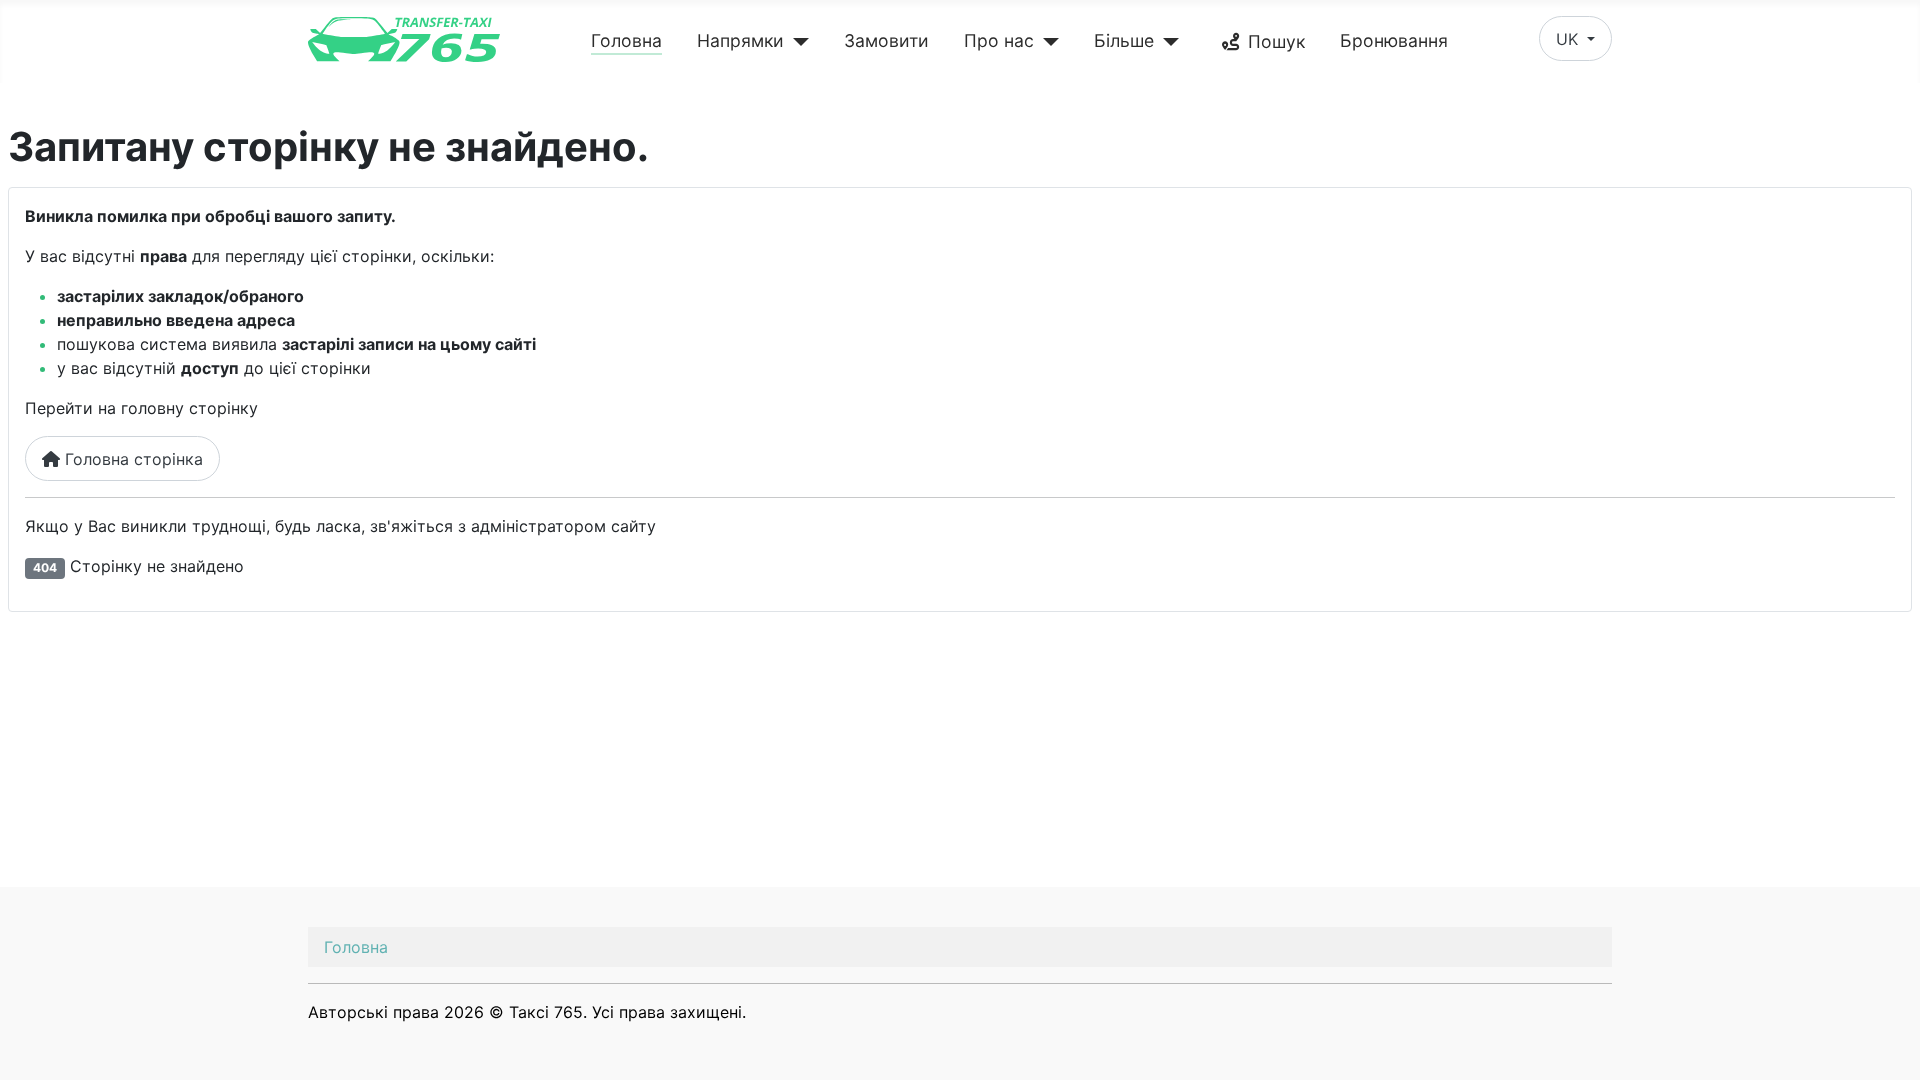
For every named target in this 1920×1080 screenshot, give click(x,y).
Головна (626, 40)
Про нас (999, 40)
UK (1569, 39)
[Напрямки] (796, 42)
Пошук (1276, 41)
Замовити (886, 40)
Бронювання (1394, 40)
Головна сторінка (131, 459)
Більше (1124, 40)
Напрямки (740, 40)
